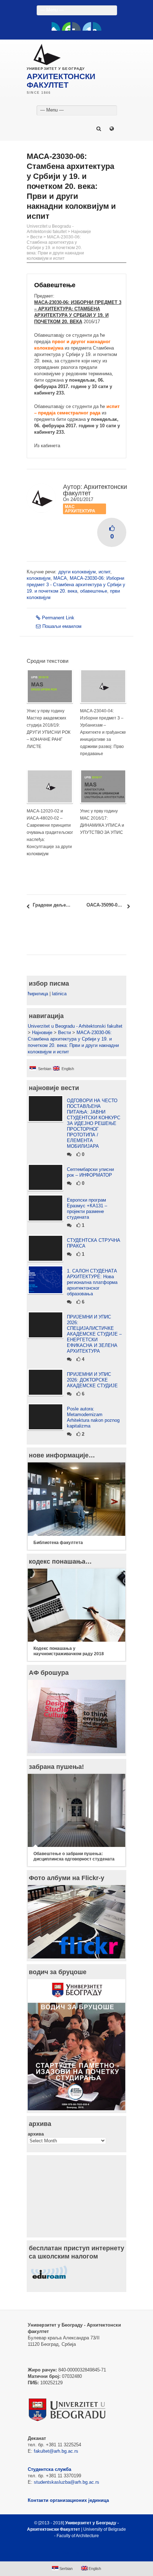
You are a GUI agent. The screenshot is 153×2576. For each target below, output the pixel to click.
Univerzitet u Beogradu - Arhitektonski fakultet (50, 229)
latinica (59, 994)
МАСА (60, 578)
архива (36, 2134)
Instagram (97, 26)
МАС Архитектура (80, 509)
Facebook (56, 26)
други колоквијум (77, 572)
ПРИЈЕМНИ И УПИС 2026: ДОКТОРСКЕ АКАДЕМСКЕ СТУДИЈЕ (92, 1380)
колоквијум (39, 578)
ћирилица (38, 994)
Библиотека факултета (58, 1543)
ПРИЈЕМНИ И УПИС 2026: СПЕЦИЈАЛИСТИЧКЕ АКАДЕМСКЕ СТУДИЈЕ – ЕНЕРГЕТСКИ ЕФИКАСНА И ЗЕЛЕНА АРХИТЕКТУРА (94, 1334)
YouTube (66, 26)
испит (104, 572)
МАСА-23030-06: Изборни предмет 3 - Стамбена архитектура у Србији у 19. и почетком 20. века (76, 585)
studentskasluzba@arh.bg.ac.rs (67, 2482)
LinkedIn (87, 26)
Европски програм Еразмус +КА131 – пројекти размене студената (87, 1209)
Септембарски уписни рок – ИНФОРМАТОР (90, 1172)
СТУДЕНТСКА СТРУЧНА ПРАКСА (94, 1243)
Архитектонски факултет (95, 490)
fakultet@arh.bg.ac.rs (56, 2451)
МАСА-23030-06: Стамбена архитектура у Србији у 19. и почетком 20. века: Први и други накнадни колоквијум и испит (55, 248)
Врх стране (73, 2553)
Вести (36, 237)
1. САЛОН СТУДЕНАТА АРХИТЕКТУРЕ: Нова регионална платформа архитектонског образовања (92, 1282)
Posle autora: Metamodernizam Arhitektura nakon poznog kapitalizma (93, 1417)
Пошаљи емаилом (62, 626)
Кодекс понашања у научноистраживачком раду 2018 (69, 1651)
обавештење (94, 591)
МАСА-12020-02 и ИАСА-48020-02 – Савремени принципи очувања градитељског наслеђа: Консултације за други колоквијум (50, 832)
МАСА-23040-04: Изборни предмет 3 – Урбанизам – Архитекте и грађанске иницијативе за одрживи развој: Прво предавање (103, 732)
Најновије (81, 232)
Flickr (76, 26)
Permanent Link (58, 618)
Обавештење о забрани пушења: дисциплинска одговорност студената (74, 1856)
